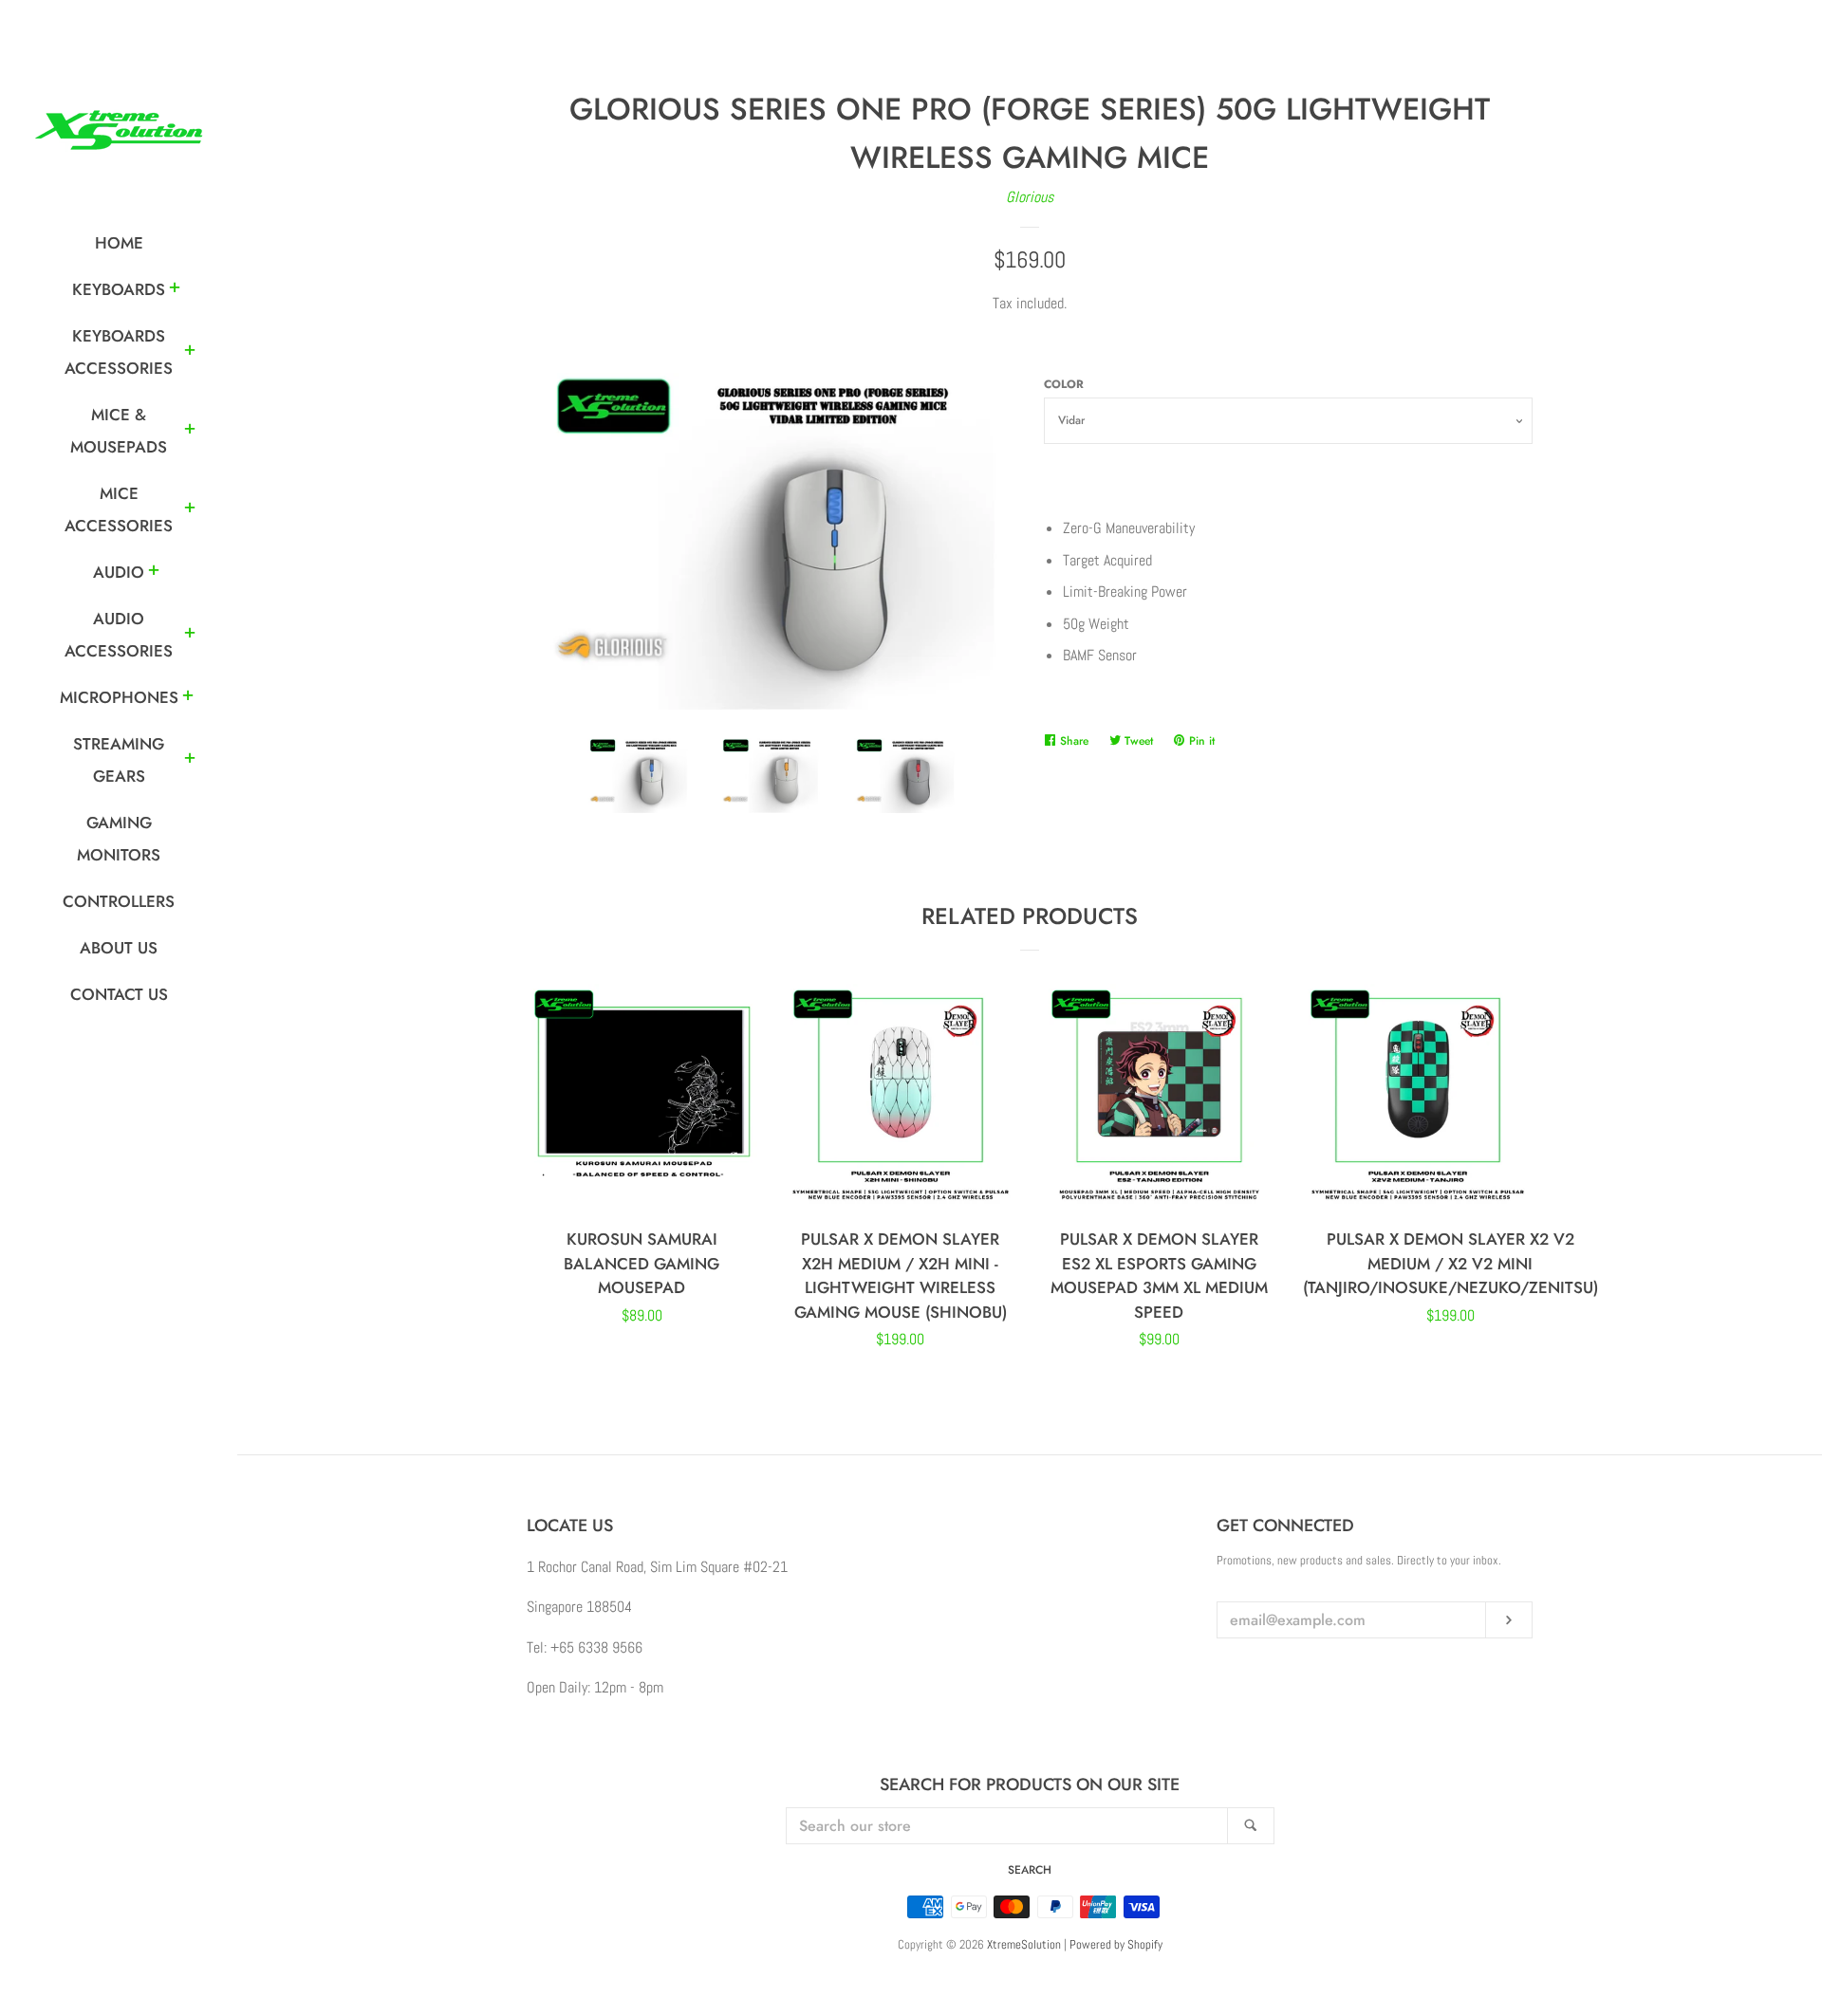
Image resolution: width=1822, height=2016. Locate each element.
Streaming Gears (119, 760)
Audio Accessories (119, 635)
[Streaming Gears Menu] (190, 761)
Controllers (119, 901)
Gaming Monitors (119, 839)
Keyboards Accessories (119, 352)
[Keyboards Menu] (175, 290)
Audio (119, 572)
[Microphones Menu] (188, 698)
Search (1030, 1870)
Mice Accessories (119, 509)
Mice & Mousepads (119, 431)
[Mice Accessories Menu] (190, 510)
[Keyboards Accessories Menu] (190, 353)
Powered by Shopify (1116, 1944)
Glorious (1030, 197)
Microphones (119, 697)
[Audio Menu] (154, 573)
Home (119, 243)
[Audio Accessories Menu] (190, 636)
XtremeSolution (1024, 1944)
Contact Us (119, 994)
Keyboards (119, 289)
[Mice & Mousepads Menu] (190, 432)
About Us (119, 948)
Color (1064, 384)
